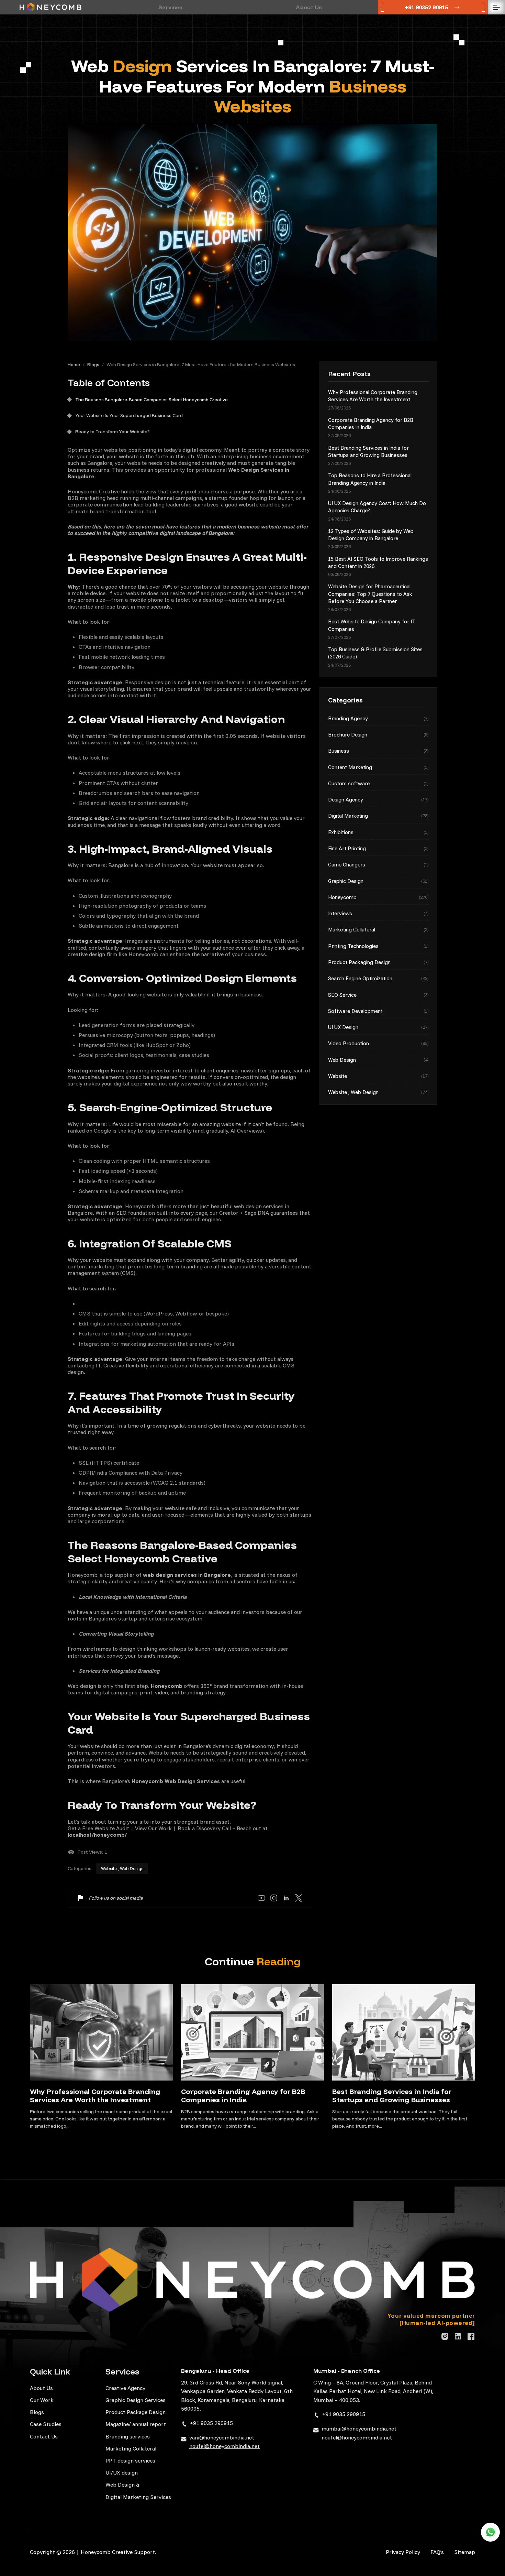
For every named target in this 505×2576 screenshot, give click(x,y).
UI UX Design (378, 1027)
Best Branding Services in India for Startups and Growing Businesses (368, 451)
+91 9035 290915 (211, 2423)
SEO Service (378, 995)
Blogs (93, 364)
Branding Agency (378, 718)
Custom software (378, 783)
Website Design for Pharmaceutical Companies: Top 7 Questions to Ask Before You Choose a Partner (370, 594)
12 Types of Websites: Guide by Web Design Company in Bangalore (371, 535)
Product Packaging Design (378, 962)
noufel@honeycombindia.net (225, 2446)
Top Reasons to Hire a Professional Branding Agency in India (370, 479)
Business (378, 751)
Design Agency (378, 800)
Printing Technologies (378, 946)
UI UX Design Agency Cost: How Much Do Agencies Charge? (377, 507)
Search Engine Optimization (378, 978)
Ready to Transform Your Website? (113, 432)
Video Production (378, 1043)
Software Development (378, 1011)
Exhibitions (378, 832)
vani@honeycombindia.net (222, 2437)
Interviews (378, 913)
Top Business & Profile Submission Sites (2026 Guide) (375, 653)
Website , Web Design (122, 1868)
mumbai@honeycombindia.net (359, 2428)
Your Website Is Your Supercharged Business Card (129, 416)
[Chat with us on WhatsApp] (490, 2532)
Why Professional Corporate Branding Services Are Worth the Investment (373, 396)
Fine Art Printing (378, 848)
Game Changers (378, 865)
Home (74, 364)
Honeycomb (378, 897)
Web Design (378, 1060)
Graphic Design (378, 881)
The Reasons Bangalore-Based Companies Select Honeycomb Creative (151, 400)
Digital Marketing (378, 816)
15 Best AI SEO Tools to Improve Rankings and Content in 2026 (378, 563)
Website (378, 1076)
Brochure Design (378, 735)
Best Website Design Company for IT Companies (372, 625)
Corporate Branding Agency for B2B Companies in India (371, 424)
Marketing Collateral (378, 930)
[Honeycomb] (50, 7)
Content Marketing (378, 767)
